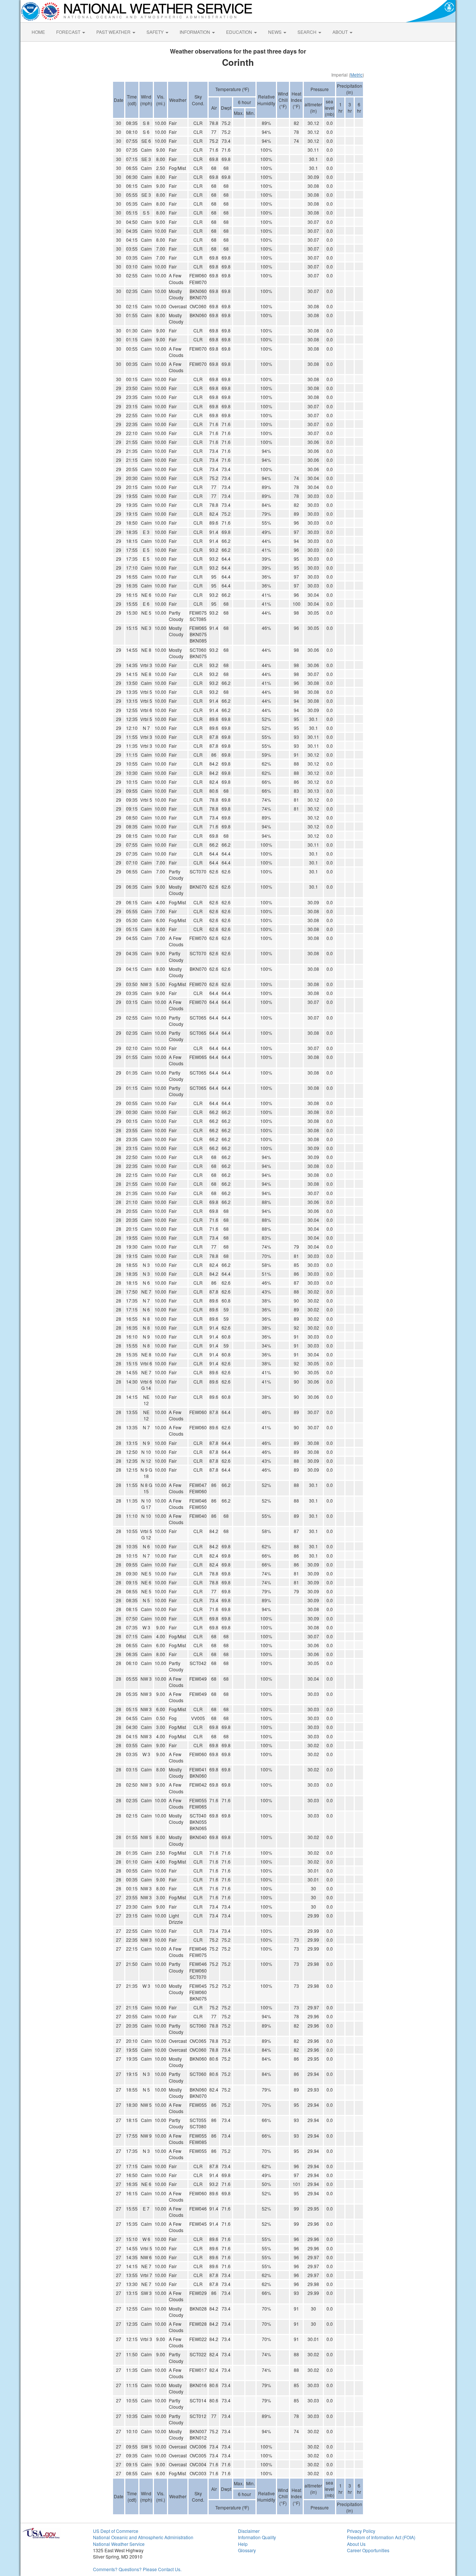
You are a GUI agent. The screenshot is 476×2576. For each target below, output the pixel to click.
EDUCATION (240, 32)
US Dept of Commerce (116, 2531)
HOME (38, 32)
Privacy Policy (361, 2531)
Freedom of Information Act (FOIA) (381, 2537)
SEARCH (308, 32)
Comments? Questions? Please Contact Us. (137, 2569)
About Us (356, 2544)
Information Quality (257, 2537)
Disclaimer (249, 2531)
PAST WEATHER (114, 32)
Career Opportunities (368, 2550)
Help (243, 2544)
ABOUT (341, 32)
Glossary (247, 2550)
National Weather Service (119, 2544)
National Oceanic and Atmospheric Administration (143, 2537)
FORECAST (69, 32)
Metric (356, 75)
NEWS (275, 32)
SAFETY (156, 32)
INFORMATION (195, 32)
